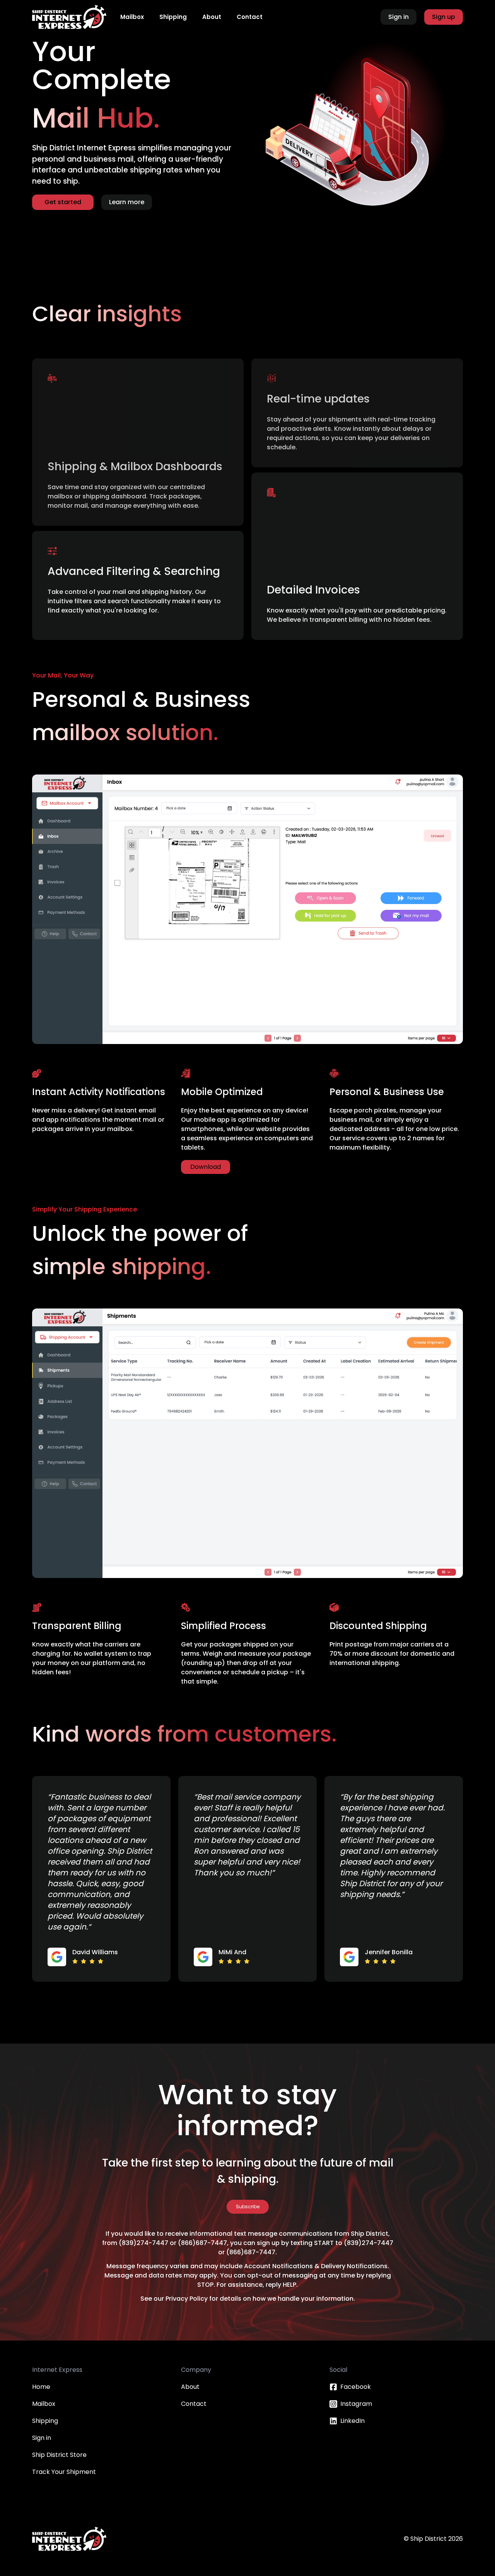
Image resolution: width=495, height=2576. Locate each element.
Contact (194, 2404)
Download (206, 1167)
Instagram (356, 2404)
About (190, 2387)
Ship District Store (59, 2455)
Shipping (45, 2421)
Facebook (356, 2387)
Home (41, 2387)
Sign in (42, 2438)
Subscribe (248, 2207)
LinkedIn (352, 2421)
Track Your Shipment (64, 2472)
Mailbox (44, 2404)
